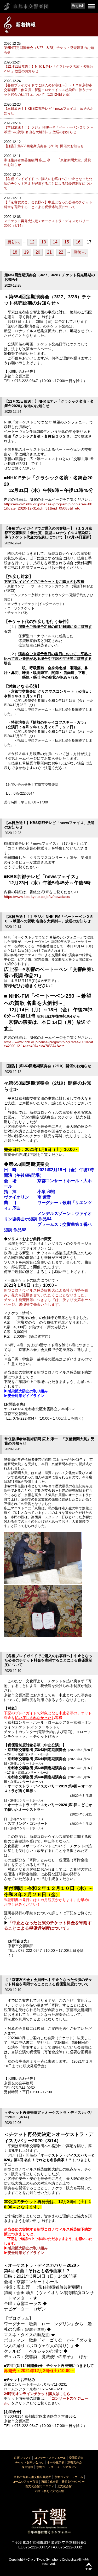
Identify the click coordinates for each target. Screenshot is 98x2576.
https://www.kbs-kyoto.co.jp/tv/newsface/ (37, 897)
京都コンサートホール (69, 2477)
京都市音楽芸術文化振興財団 (33, 2477)
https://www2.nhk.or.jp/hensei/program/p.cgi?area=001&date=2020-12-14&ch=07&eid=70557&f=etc (48, 1044)
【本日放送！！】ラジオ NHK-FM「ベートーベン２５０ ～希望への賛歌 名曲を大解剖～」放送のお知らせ (49, 130)
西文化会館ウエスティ (40, 2486)
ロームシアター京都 (25, 2482)
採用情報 (27, 2467)
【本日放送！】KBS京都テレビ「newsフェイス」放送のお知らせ (49, 111)
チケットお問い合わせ (30, 2462)
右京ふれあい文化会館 (49, 2491)
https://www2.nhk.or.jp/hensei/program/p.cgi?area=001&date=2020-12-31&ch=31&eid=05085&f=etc (48, 506)
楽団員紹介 (76, 2458)
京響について (22, 2458)
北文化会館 (64, 2486)
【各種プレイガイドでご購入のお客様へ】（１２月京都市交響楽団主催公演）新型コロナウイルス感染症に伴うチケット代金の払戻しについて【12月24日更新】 (48, 90)
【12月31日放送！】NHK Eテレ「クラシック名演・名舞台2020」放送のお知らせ (48, 69)
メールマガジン (67, 2467)
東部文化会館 (50, 2482)
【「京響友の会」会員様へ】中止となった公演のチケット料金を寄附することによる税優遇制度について (48, 205)
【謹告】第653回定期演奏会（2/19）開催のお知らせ (44, 146)
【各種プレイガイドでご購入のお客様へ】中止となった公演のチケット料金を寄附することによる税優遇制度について (48, 183)
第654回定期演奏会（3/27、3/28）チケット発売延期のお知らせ (49, 50)
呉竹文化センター (73, 2482)
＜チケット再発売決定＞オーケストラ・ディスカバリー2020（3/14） (46, 223)
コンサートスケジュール (50, 2458)
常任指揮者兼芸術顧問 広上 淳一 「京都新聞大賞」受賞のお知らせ (47, 162)
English (78, 6)
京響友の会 (75, 2462)
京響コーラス (45, 2467)
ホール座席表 (56, 2462)
